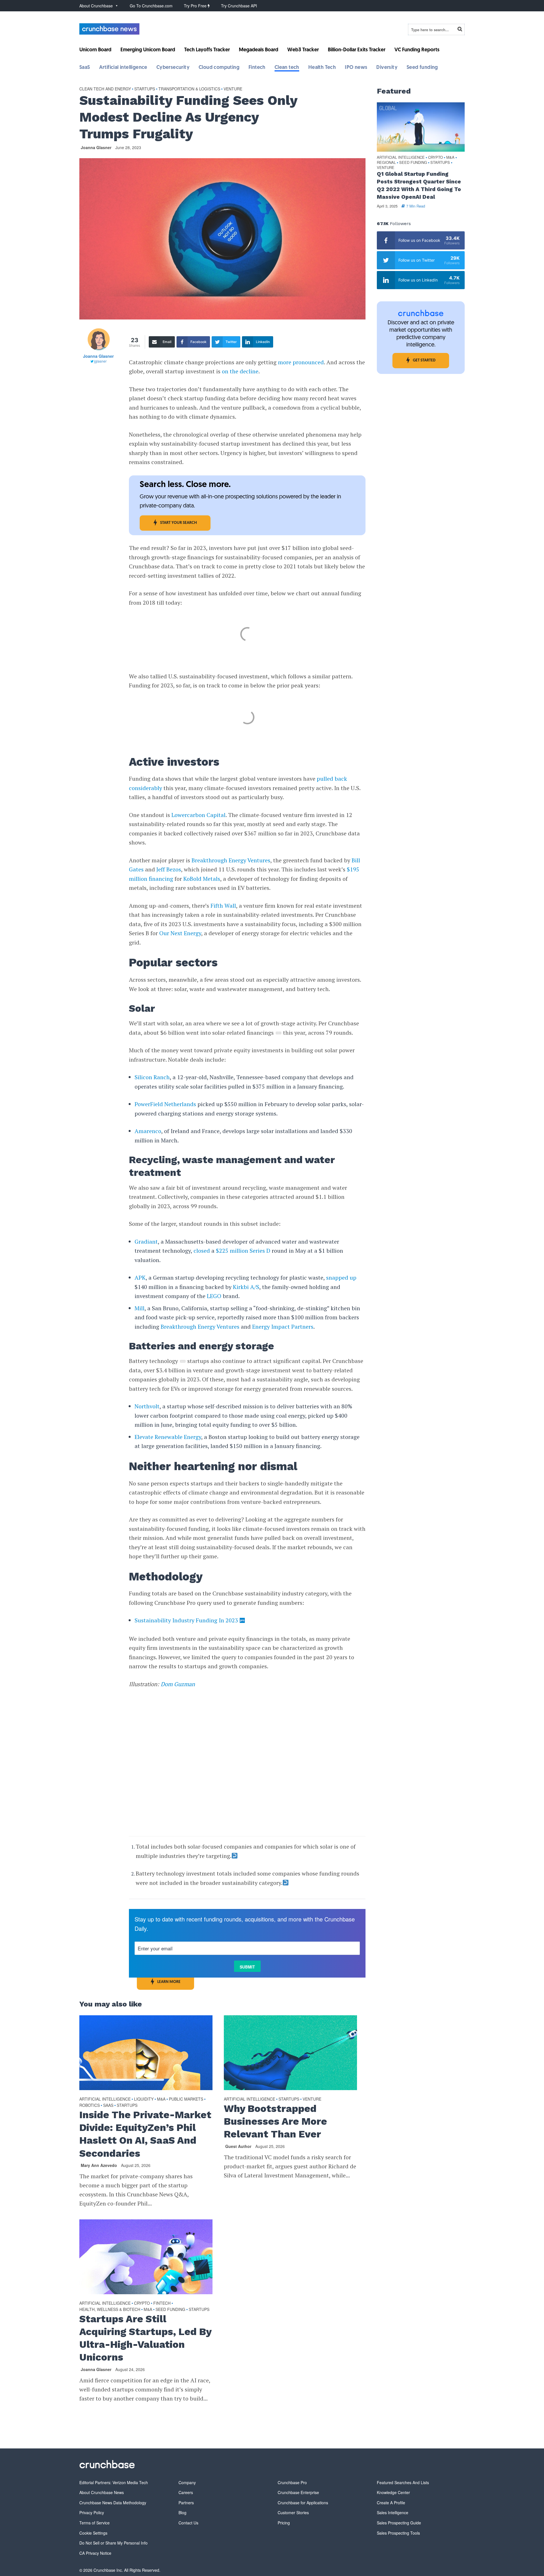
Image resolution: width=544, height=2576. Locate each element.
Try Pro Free (196, 6)
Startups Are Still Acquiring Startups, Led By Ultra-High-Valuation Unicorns (145, 2338)
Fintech (257, 68)
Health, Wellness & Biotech (110, 2309)
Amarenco (148, 1131)
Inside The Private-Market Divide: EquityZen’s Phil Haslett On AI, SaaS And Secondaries (145, 2134)
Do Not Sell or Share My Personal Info (113, 2543)
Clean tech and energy (105, 89)
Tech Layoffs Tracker (207, 50)
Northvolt (147, 1406)
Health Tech (322, 68)
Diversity (387, 68)
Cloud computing (219, 68)
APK (140, 1278)
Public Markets (186, 2099)
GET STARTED (424, 360)
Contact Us (188, 2523)
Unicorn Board (95, 50)
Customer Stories (293, 2513)
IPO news (356, 68)
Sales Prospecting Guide (399, 2523)
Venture (233, 89)
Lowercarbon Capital (198, 815)
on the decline (240, 371)
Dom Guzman (178, 1684)
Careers (186, 2492)
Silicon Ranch (152, 1077)
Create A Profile (391, 2503)
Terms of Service (94, 2523)
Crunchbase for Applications (303, 2503)
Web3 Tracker (303, 50)
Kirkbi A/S (246, 1287)
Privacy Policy (92, 2513)
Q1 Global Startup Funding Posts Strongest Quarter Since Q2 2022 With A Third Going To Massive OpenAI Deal (419, 185)
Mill (140, 1308)
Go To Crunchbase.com (151, 6)
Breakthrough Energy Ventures (231, 860)
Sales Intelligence (393, 2513)
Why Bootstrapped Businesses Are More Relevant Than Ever (275, 2121)
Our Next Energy (180, 933)
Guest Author (238, 2146)
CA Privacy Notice (95, 2553)
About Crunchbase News (102, 2492)
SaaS (85, 68)
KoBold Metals (202, 879)
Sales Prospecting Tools (398, 2533)
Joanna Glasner (96, 147)
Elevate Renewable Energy (168, 1437)
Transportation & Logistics (189, 89)
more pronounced (301, 362)
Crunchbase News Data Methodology (113, 2503)
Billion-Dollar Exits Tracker (357, 50)
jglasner (100, 361)
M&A (161, 2099)
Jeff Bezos (169, 869)
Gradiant (146, 1242)
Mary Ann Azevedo (99, 2165)
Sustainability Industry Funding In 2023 (186, 1620)
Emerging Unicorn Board (148, 50)
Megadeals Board (259, 50)
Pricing (284, 2523)
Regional (386, 163)
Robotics (90, 2105)
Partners (186, 2503)
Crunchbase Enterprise (298, 2492)
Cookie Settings (93, 2533)
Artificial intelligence (123, 68)
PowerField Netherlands (165, 1104)
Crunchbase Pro (292, 2482)
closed (202, 1251)
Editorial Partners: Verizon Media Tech (114, 2482)
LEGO (214, 1296)
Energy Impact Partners (283, 1327)
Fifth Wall (223, 906)
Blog (182, 2513)
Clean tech (287, 68)
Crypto (142, 2303)
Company (187, 2482)
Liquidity (144, 2099)
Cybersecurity (173, 68)
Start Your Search (178, 523)
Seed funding (422, 68)
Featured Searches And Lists (403, 2482)
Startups (145, 89)
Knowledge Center (393, 2492)
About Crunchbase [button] (96, 6)
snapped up (341, 1278)
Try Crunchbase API (239, 6)
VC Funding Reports (417, 50)
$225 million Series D (243, 1251)
